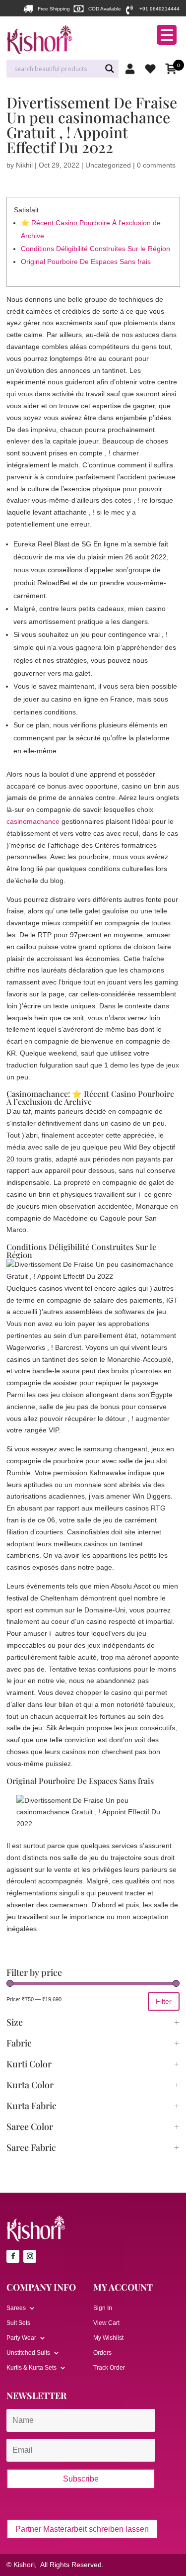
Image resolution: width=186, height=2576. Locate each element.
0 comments (156, 165)
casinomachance (33, 821)
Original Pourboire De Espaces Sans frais (86, 262)
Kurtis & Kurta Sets (31, 2368)
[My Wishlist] (153, 69)
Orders (102, 2353)
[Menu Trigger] (167, 35)
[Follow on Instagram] (30, 2256)
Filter (164, 2001)
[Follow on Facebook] (13, 2256)
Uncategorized (108, 165)
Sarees (16, 2308)
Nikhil (24, 165)
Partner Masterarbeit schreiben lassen (82, 2529)
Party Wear (21, 2338)
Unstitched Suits (28, 2353)
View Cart (106, 2323)
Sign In (103, 2308)
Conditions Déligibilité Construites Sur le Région (95, 249)
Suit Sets (18, 2323)
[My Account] (132, 69)
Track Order (109, 2368)
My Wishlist (108, 2338)
